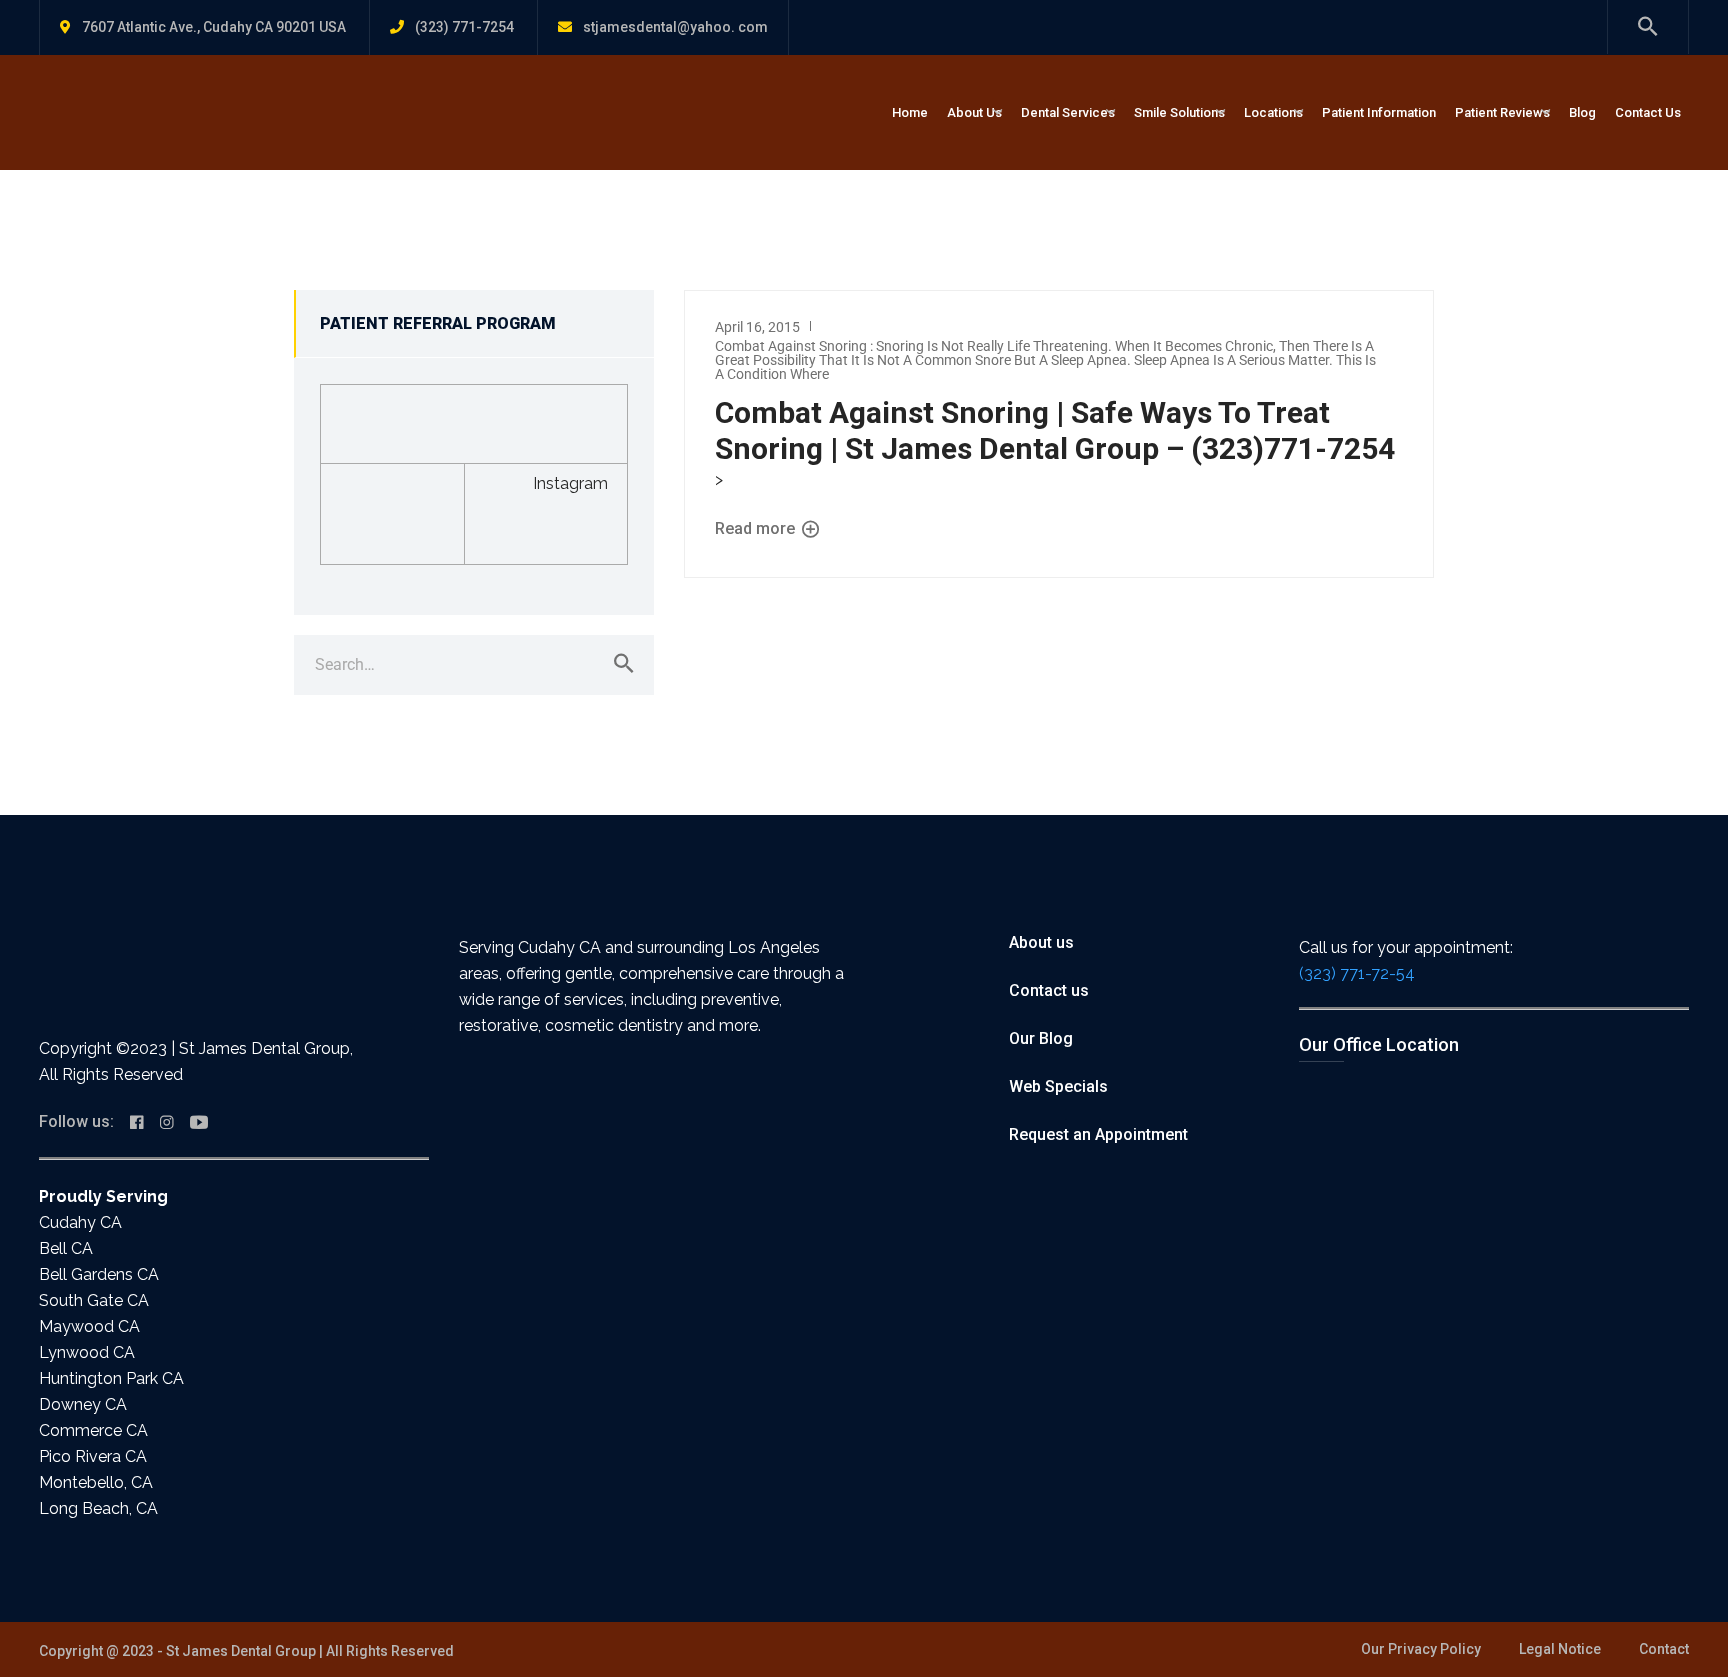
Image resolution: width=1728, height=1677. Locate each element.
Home (910, 112)
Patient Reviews (1502, 112)
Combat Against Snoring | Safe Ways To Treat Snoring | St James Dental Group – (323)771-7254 (1055, 430)
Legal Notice (1560, 1649)
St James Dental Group (241, 1651)
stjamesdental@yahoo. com (675, 27)
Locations (1273, 112)
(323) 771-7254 (464, 27)
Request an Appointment (1098, 1134)
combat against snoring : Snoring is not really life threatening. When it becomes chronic (994, 346)
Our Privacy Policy (1421, 1649)
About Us (974, 112)
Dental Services (1068, 112)
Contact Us (1648, 112)
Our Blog (1041, 1038)
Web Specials (1058, 1086)
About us (1041, 942)
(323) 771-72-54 (1357, 973)
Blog (1582, 112)
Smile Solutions (1179, 112)
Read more (757, 529)
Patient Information (1379, 112)
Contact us (1049, 990)
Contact (1664, 1649)
